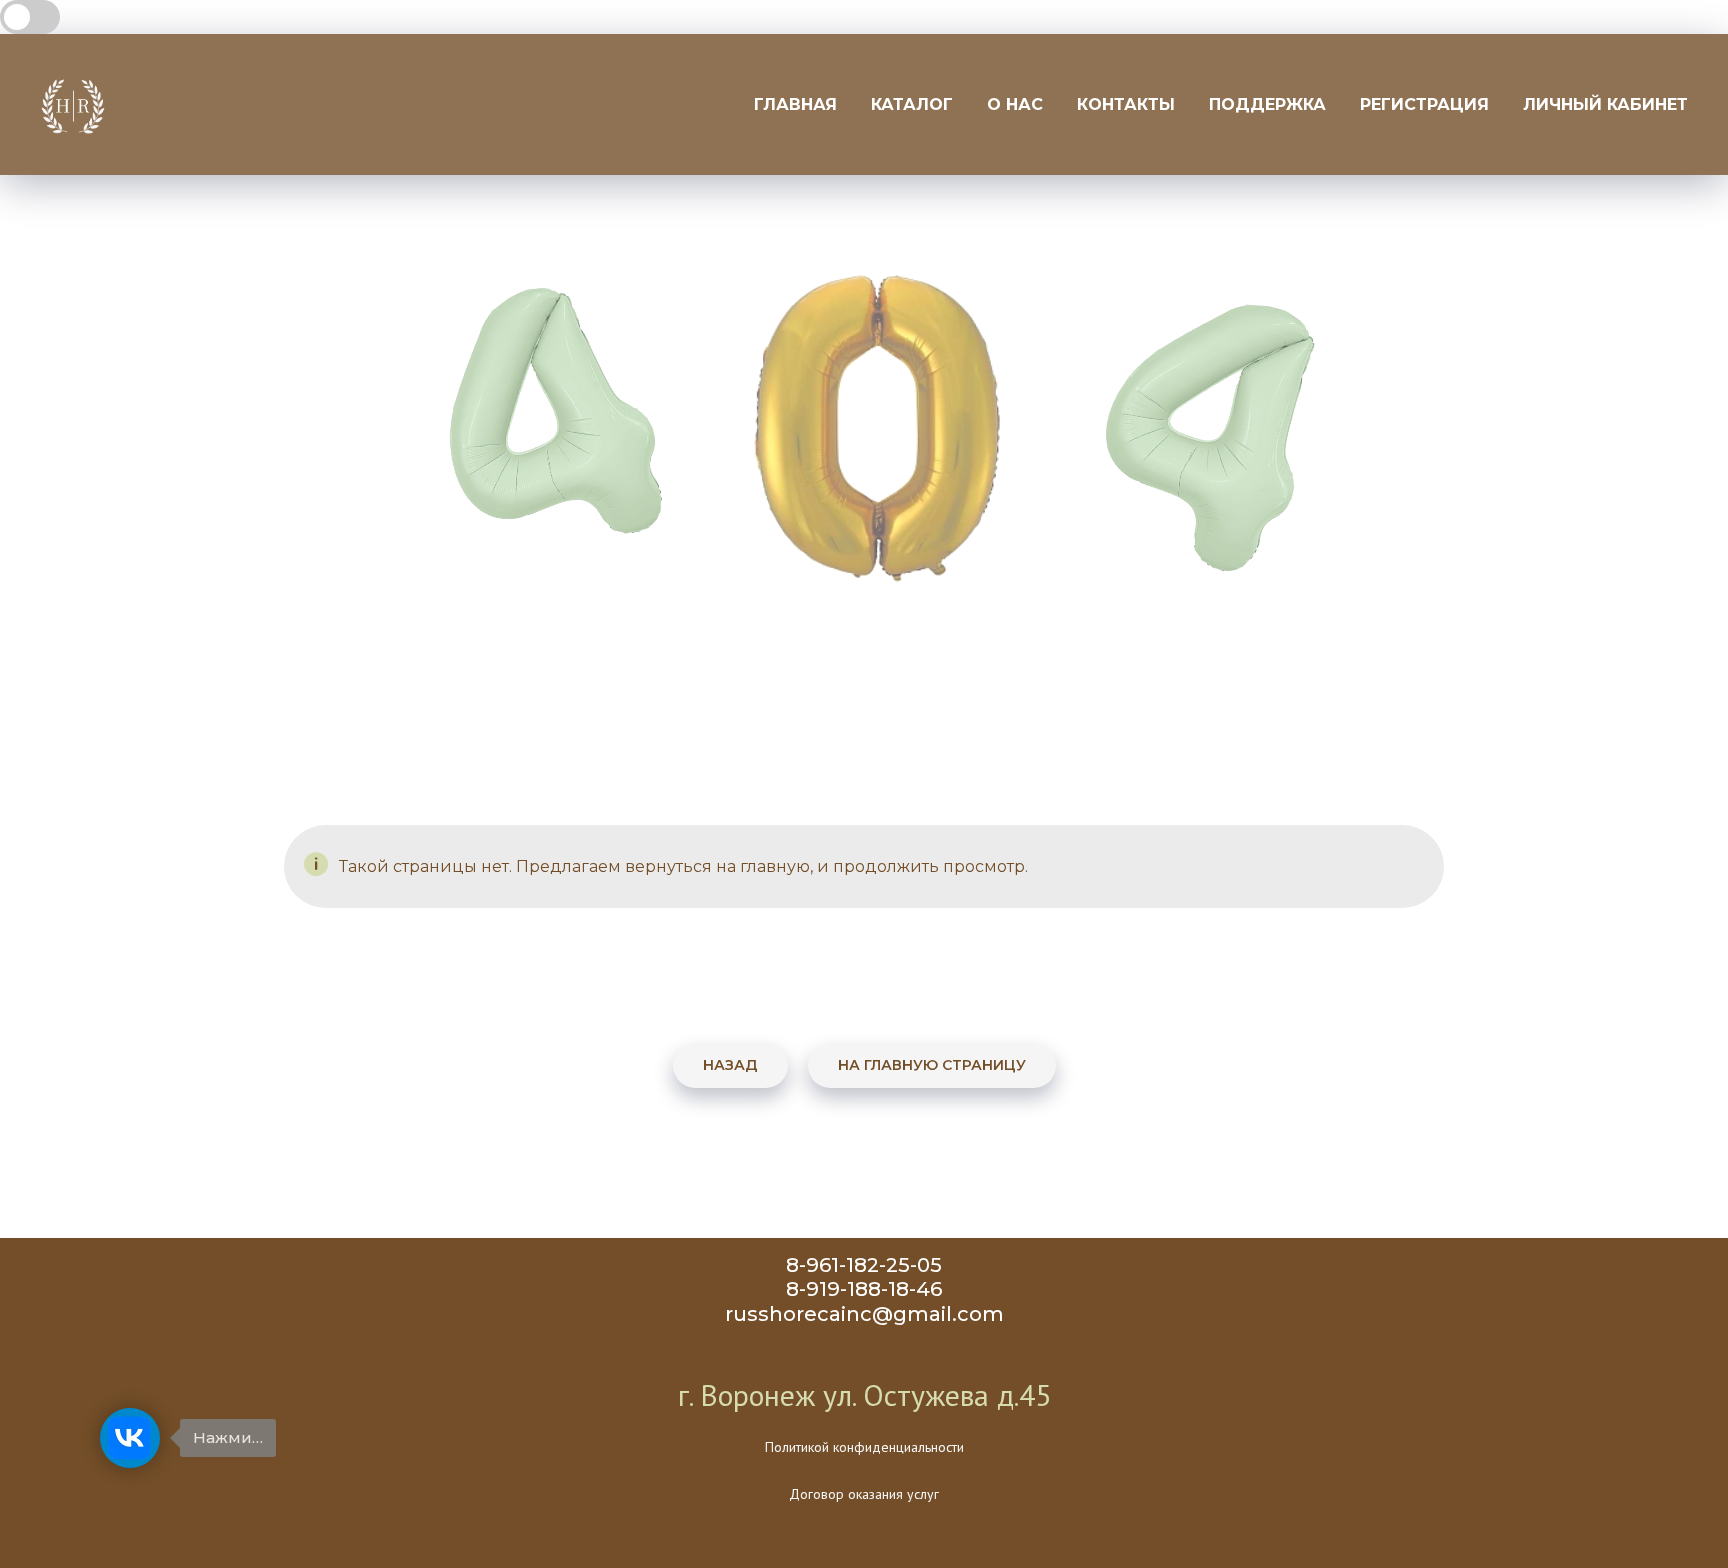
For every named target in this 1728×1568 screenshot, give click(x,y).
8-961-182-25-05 (864, 1265)
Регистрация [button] (1424, 104)
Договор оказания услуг (864, 1494)
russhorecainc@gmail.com (864, 1314)
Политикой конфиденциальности (864, 1447)
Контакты (1126, 104)
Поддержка (1267, 104)
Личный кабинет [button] (1605, 104)
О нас (1015, 104)
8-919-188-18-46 (864, 1289)
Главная (795, 104)
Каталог (912, 104)
